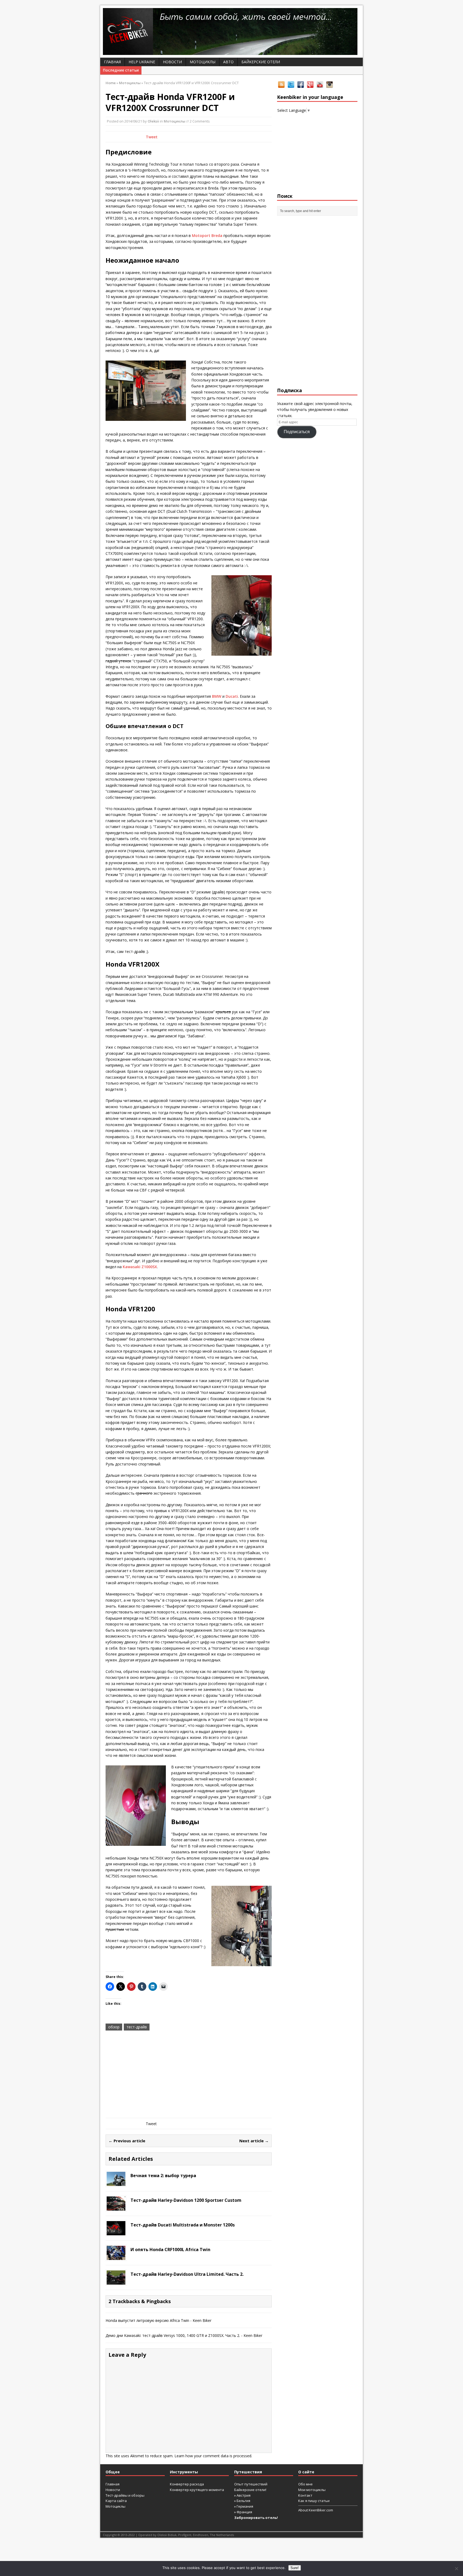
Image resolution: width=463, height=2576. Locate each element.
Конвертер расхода (187, 2484)
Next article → (254, 2141)
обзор (114, 2027)
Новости (172, 62)
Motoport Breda (207, 235)
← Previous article (127, 2141)
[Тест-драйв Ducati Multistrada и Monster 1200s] (116, 2232)
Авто (228, 62)
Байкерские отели (261, 62)
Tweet (152, 137)
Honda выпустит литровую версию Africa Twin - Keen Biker (158, 2320)
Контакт (305, 2495)
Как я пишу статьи (314, 2501)
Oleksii (153, 121)
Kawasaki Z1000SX (140, 1267)
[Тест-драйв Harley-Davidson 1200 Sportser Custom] (116, 2207)
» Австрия (242, 2495)
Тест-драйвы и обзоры (125, 2495)
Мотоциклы (203, 62)
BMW (217, 696)
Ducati (232, 696)
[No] (456, 2568)
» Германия (244, 2506)
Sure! (295, 2568)
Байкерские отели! (250, 2490)
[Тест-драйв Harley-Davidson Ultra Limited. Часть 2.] (116, 2281)
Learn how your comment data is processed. (213, 2456)
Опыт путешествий (251, 2484)
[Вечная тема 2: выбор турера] (116, 2183)
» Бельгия (242, 2501)
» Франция (243, 2512)
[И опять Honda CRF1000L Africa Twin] (116, 2257)
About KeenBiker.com (316, 2510)
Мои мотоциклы (312, 2490)
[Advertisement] (189, 2075)
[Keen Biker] (231, 31)
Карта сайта (116, 2501)
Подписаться (297, 432)
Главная (112, 62)
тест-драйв (137, 2027)
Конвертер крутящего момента (197, 2490)
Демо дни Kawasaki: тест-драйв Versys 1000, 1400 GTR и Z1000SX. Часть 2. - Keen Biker (184, 2335)
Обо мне (305, 2484)
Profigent (185, 2535)
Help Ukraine (142, 62)
